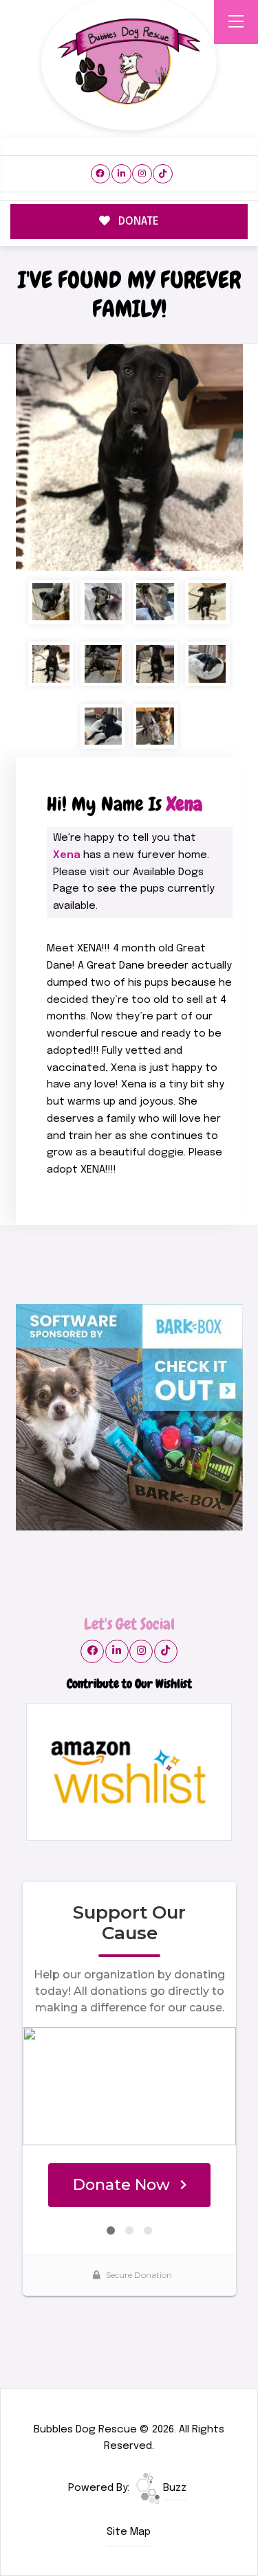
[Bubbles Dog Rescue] (129, 63)
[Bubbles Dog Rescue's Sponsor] (129, 1417)
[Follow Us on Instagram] (142, 174)
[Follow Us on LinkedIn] (121, 174)
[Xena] (129, 457)
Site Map (129, 2532)
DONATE (137, 222)
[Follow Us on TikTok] (163, 174)
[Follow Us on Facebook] (101, 174)
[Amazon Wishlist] (129, 1772)
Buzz (173, 2488)
